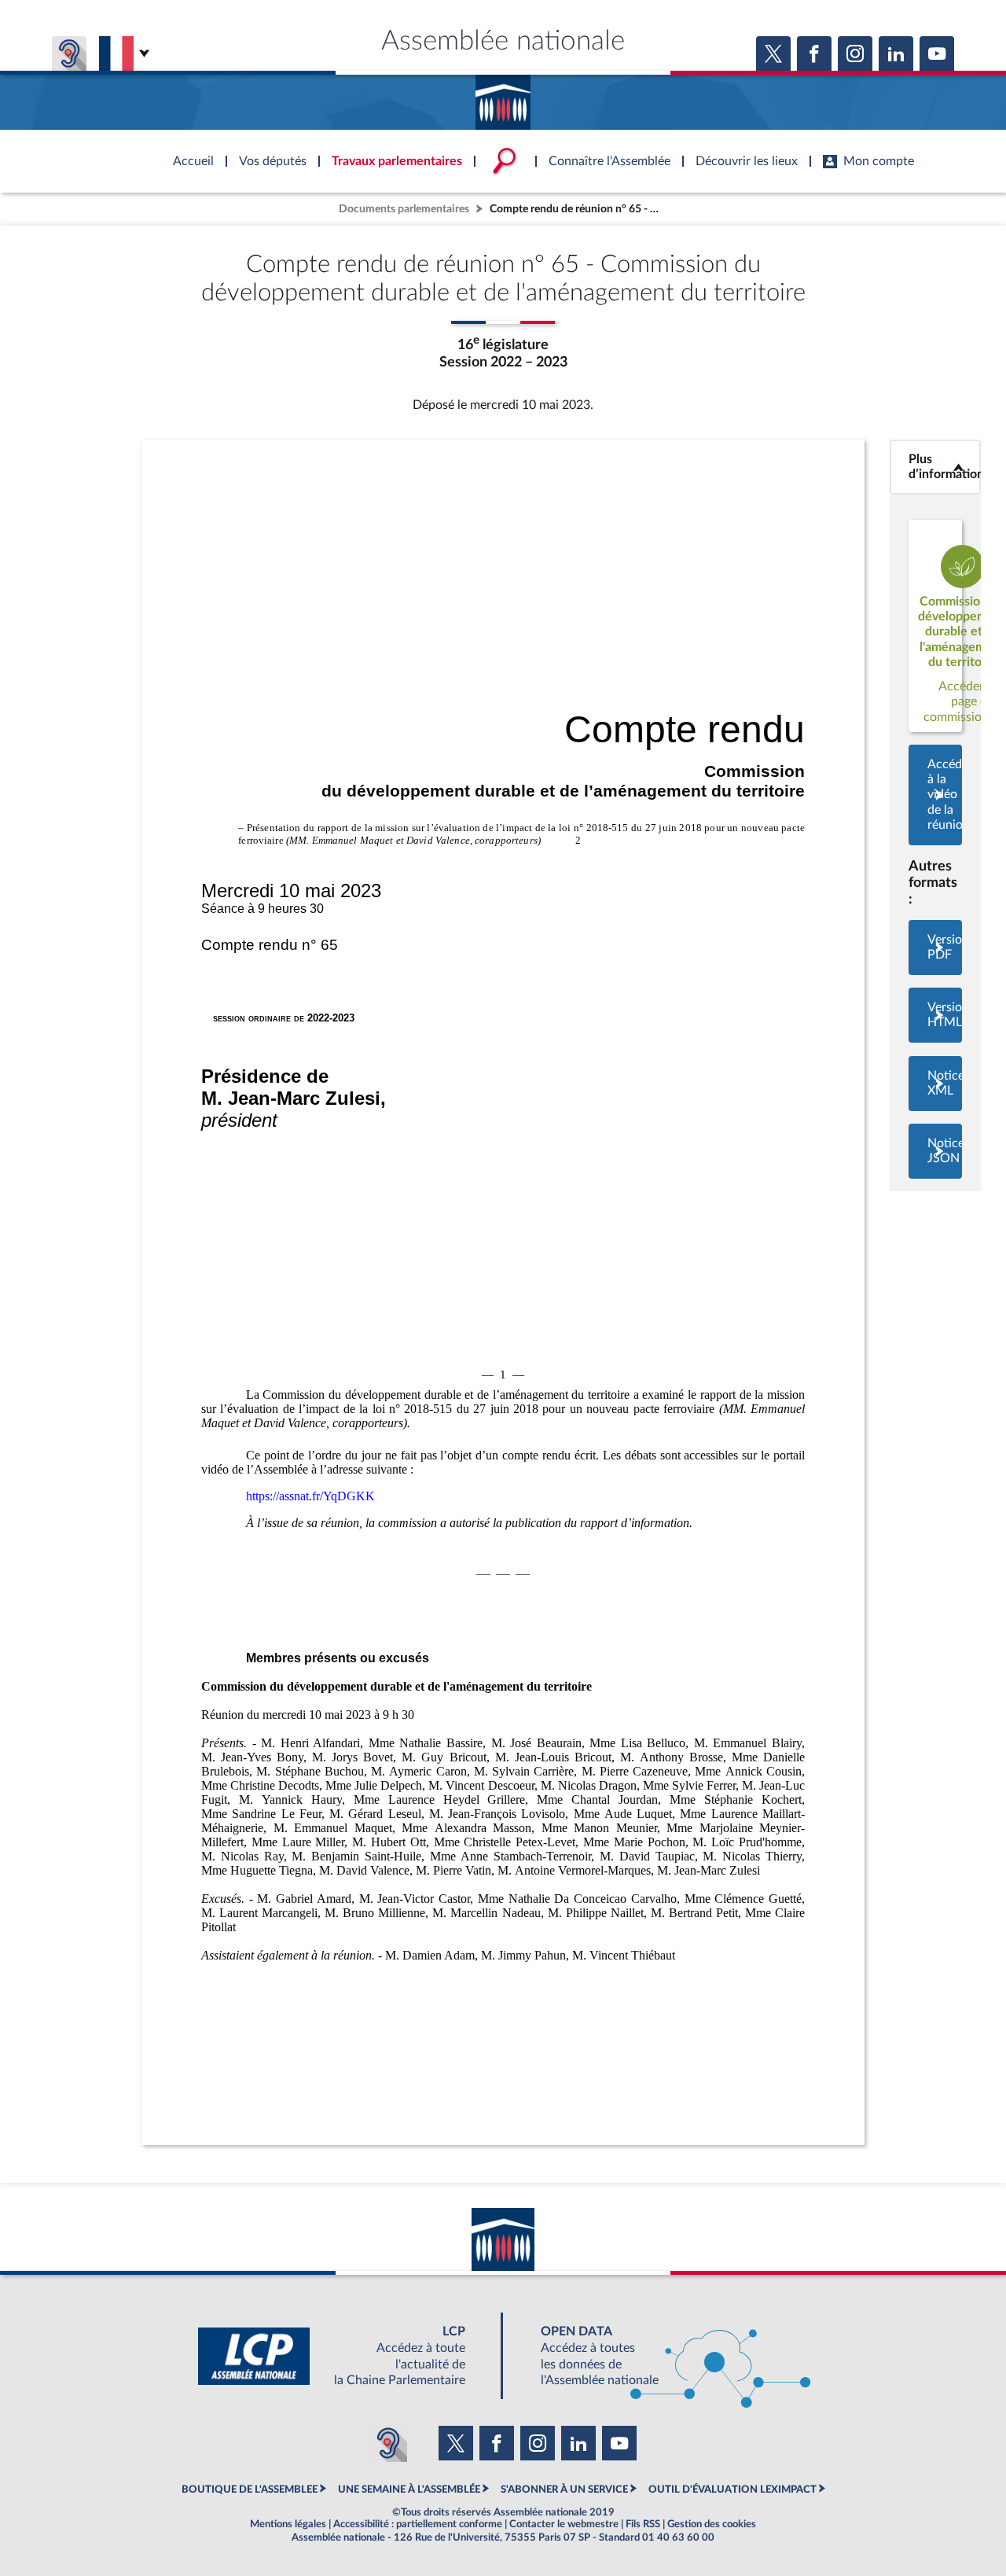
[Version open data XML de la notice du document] (935, 1084)
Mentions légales (288, 2524)
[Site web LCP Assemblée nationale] (344, 2356)
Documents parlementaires (404, 209)
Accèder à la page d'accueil (503, 97)
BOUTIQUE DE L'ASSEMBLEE (250, 2490)
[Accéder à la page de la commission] (935, 626)
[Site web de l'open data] (662, 2356)
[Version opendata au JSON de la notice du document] (935, 1151)
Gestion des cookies (712, 2524)
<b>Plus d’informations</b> (935, 467)
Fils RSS (643, 2524)
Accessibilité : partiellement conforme (418, 2524)
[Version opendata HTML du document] (935, 1015)
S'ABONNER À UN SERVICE (564, 2490)
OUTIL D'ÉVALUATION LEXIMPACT (732, 2490)
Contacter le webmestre (564, 2524)
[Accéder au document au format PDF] (935, 948)
